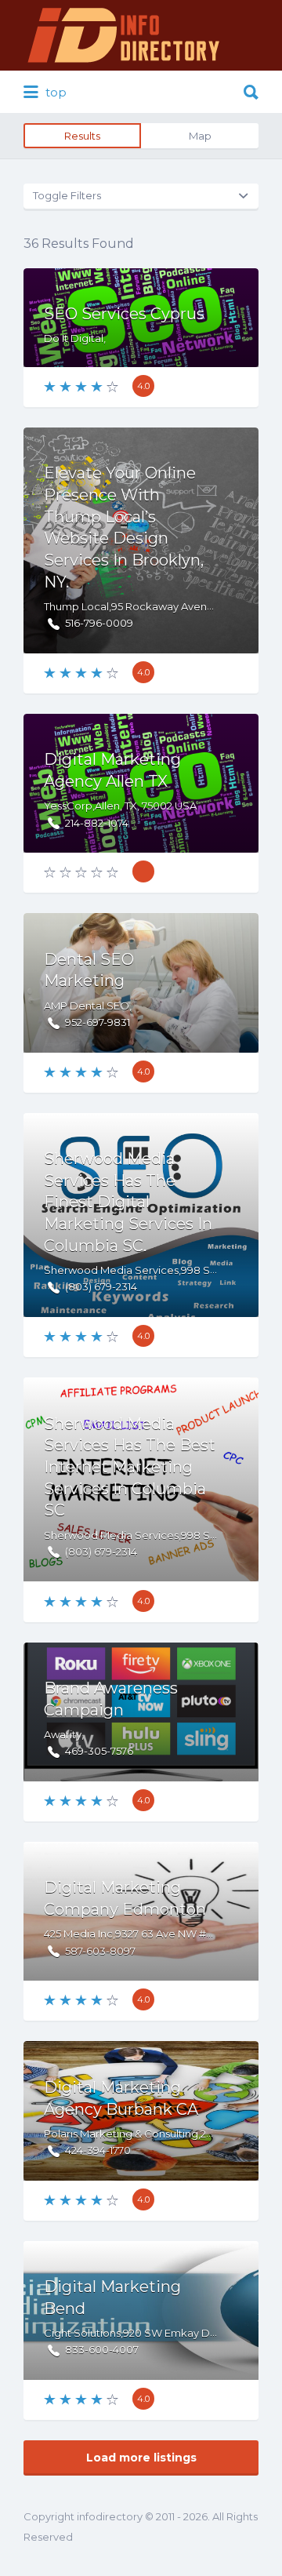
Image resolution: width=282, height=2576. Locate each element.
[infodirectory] (124, 35)
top (54, 92)
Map (200, 136)
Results (82, 136)
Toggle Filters (67, 195)
